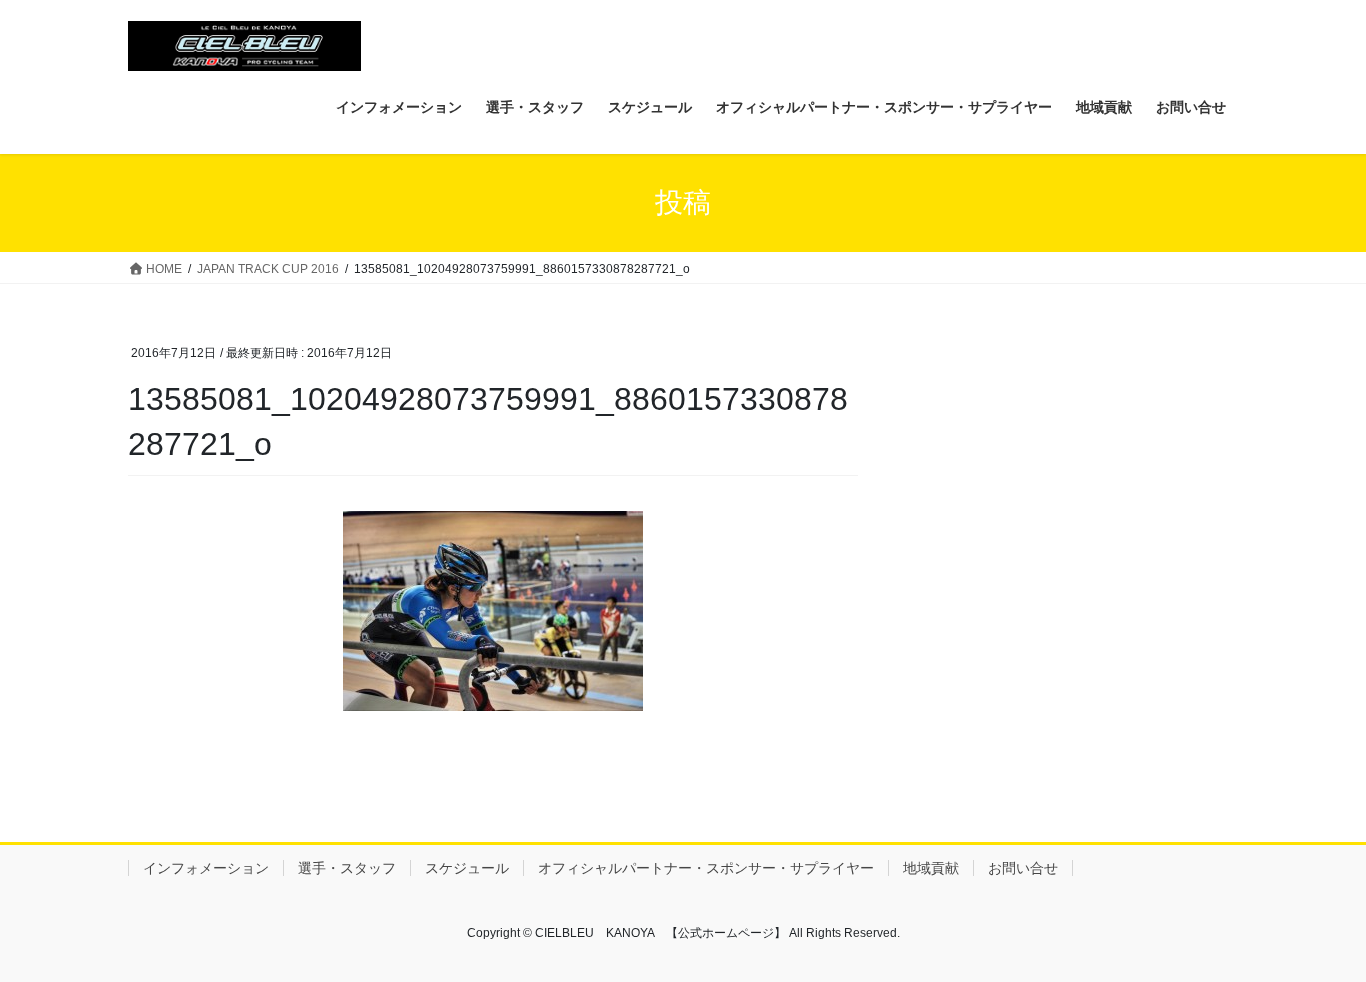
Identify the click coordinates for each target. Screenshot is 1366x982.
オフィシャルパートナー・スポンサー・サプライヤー (706, 868)
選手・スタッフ (347, 868)
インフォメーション (206, 868)
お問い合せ (1023, 868)
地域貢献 (931, 868)
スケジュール (467, 868)
